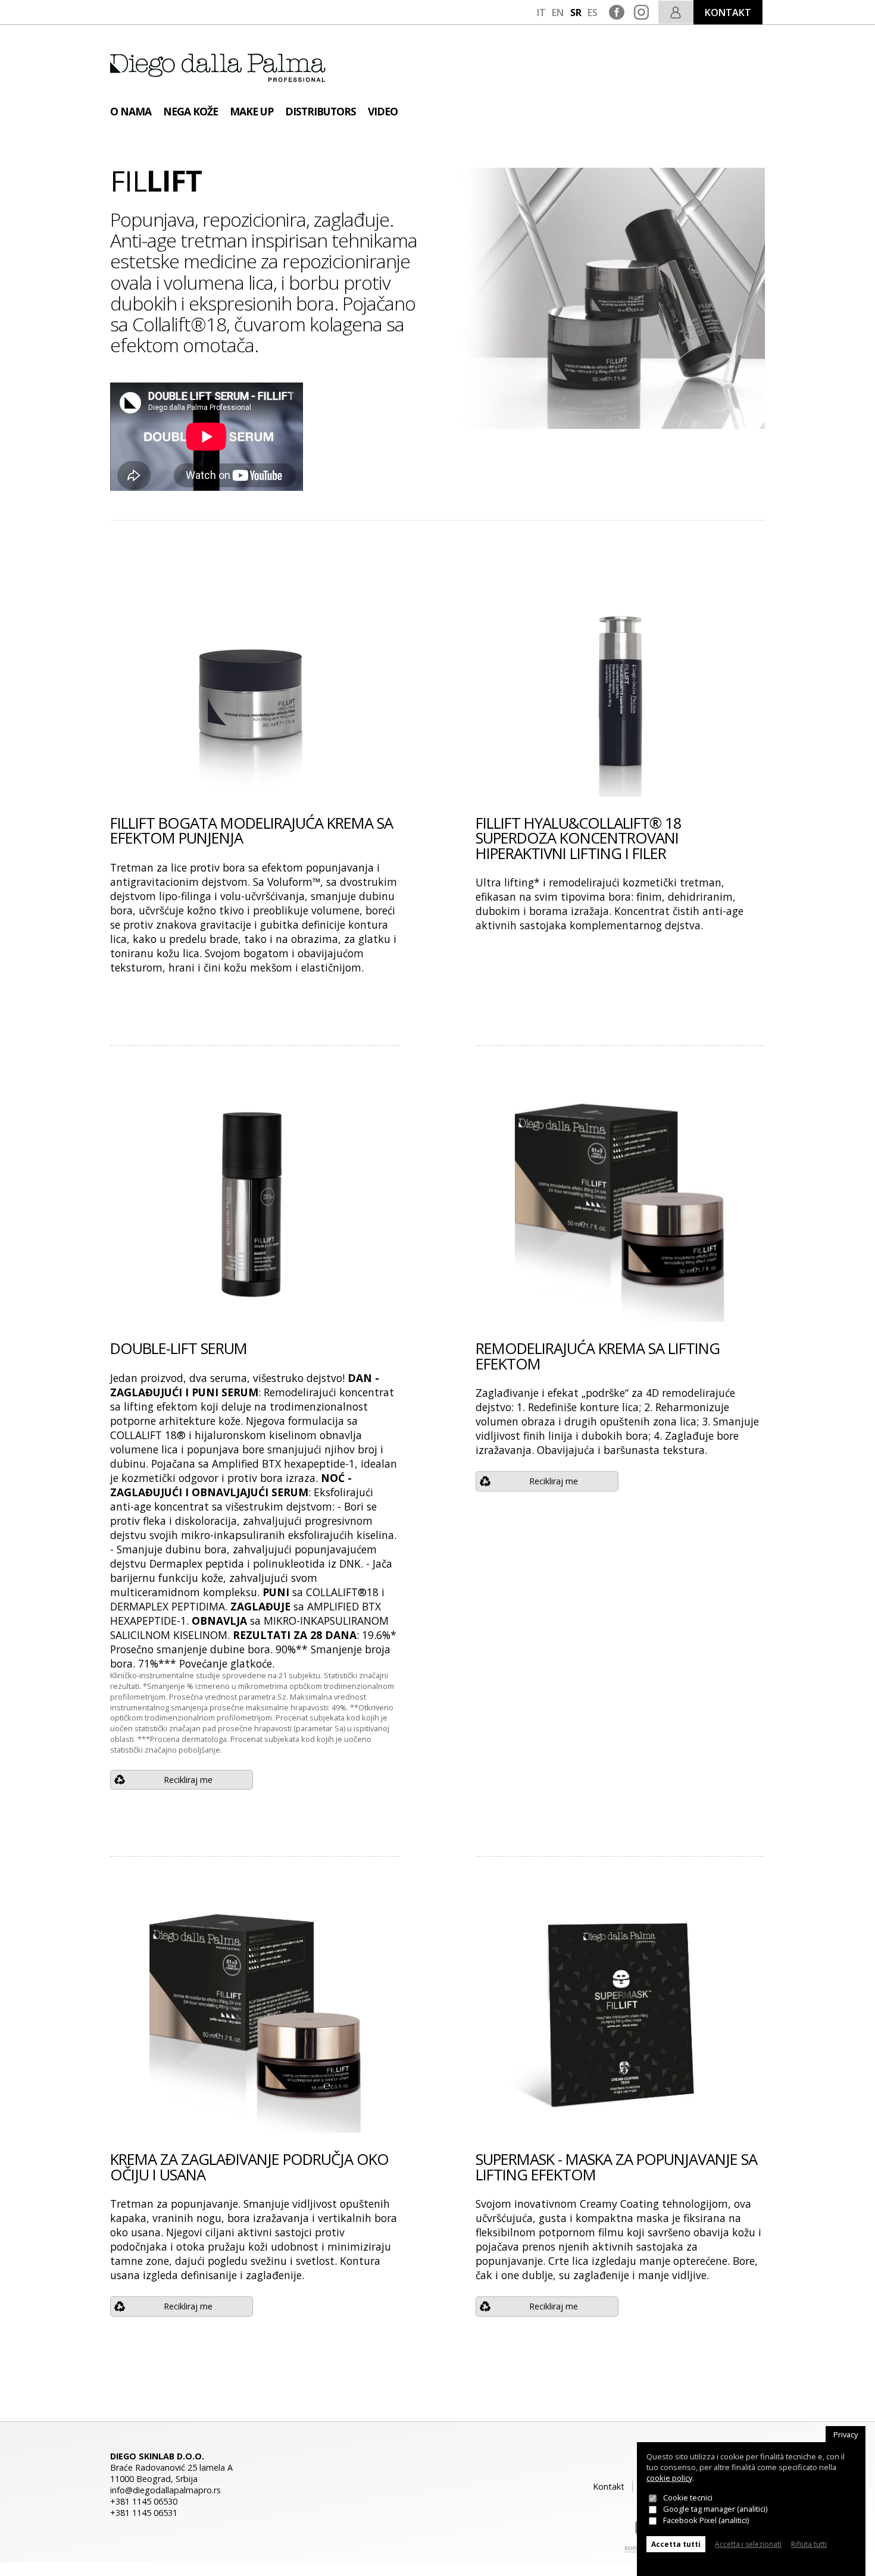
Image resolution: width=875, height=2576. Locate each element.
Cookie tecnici (688, 2498)
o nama (131, 111)
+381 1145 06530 (144, 2501)
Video (383, 111)
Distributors (321, 111)
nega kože (190, 111)
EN (558, 12)
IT (541, 12)
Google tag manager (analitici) (715, 2509)
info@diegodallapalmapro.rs (165, 2490)
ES (593, 12)
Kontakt (609, 2486)
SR (576, 12)
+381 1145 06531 (144, 2513)
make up (251, 111)
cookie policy (669, 2478)
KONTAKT (728, 12)
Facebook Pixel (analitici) (706, 2520)
